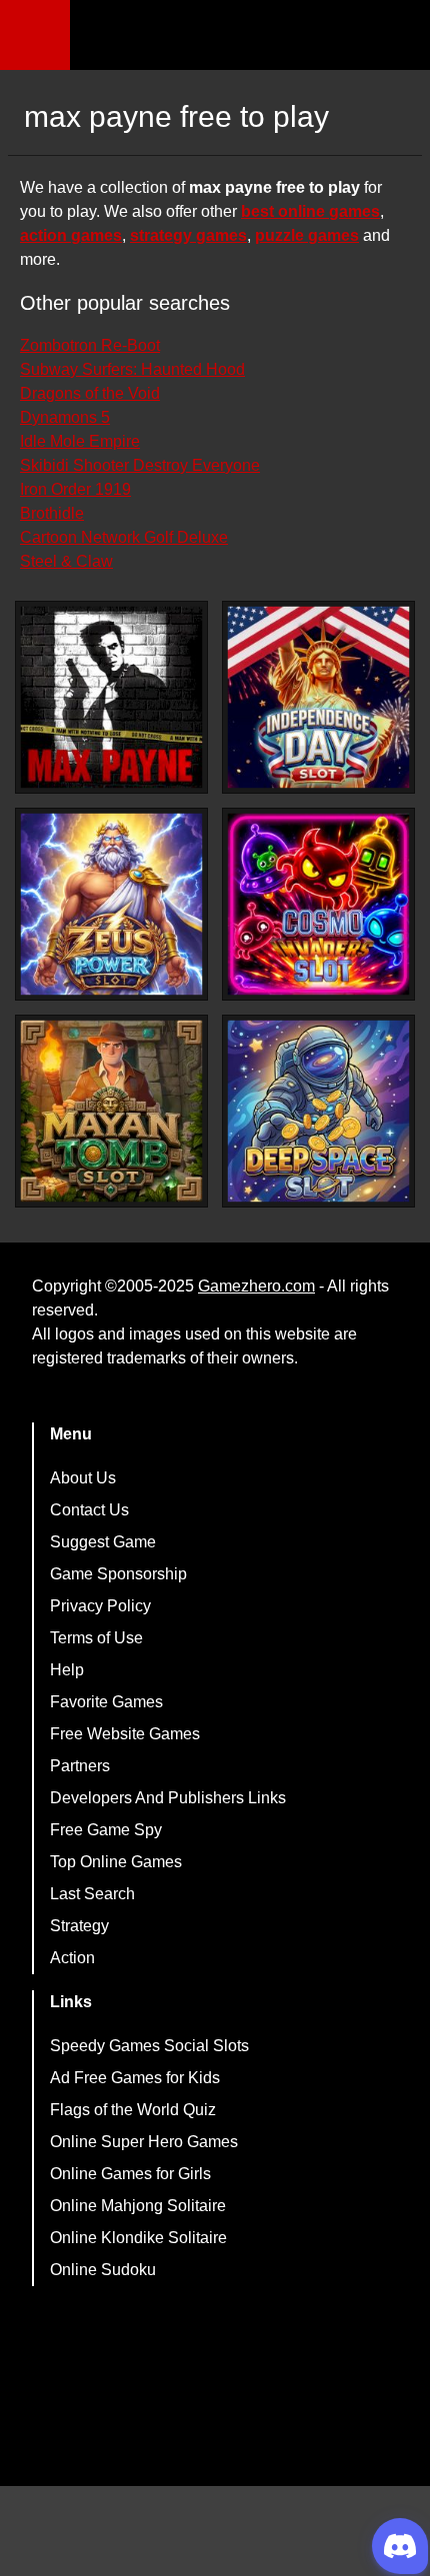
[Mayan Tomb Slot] (111, 1111)
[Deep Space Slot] (318, 1111)
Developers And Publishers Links (168, 1798)
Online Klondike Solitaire (138, 2238)
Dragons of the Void (90, 393)
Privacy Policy (100, 1606)
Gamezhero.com (256, 1286)
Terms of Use (96, 1638)
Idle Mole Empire (80, 441)
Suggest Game (103, 1542)
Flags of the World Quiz (133, 2110)
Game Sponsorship (118, 1574)
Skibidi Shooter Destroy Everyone (140, 465)
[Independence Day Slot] (318, 697)
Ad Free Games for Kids (135, 2078)
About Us (83, 1478)
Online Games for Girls (130, 2174)
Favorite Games (106, 1702)
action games (71, 235)
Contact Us (89, 1510)
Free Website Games (125, 1734)
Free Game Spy (106, 1830)
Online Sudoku (103, 2270)
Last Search (92, 1894)
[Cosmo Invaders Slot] (318, 904)
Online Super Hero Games (144, 2142)
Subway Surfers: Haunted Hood (132, 369)
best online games (310, 211)
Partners (80, 1766)
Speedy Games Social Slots (149, 2046)
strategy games (188, 235)
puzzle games (307, 235)
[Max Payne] (111, 697)
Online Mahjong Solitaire (138, 2206)
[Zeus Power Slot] (111, 904)
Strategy (79, 1926)
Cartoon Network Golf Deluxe (124, 537)
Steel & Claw (66, 561)
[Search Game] (397, 39)
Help (67, 1670)
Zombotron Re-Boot (90, 345)
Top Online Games (116, 1862)
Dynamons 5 (65, 417)
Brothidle (52, 513)
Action (72, 1958)
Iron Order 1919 (75, 489)
